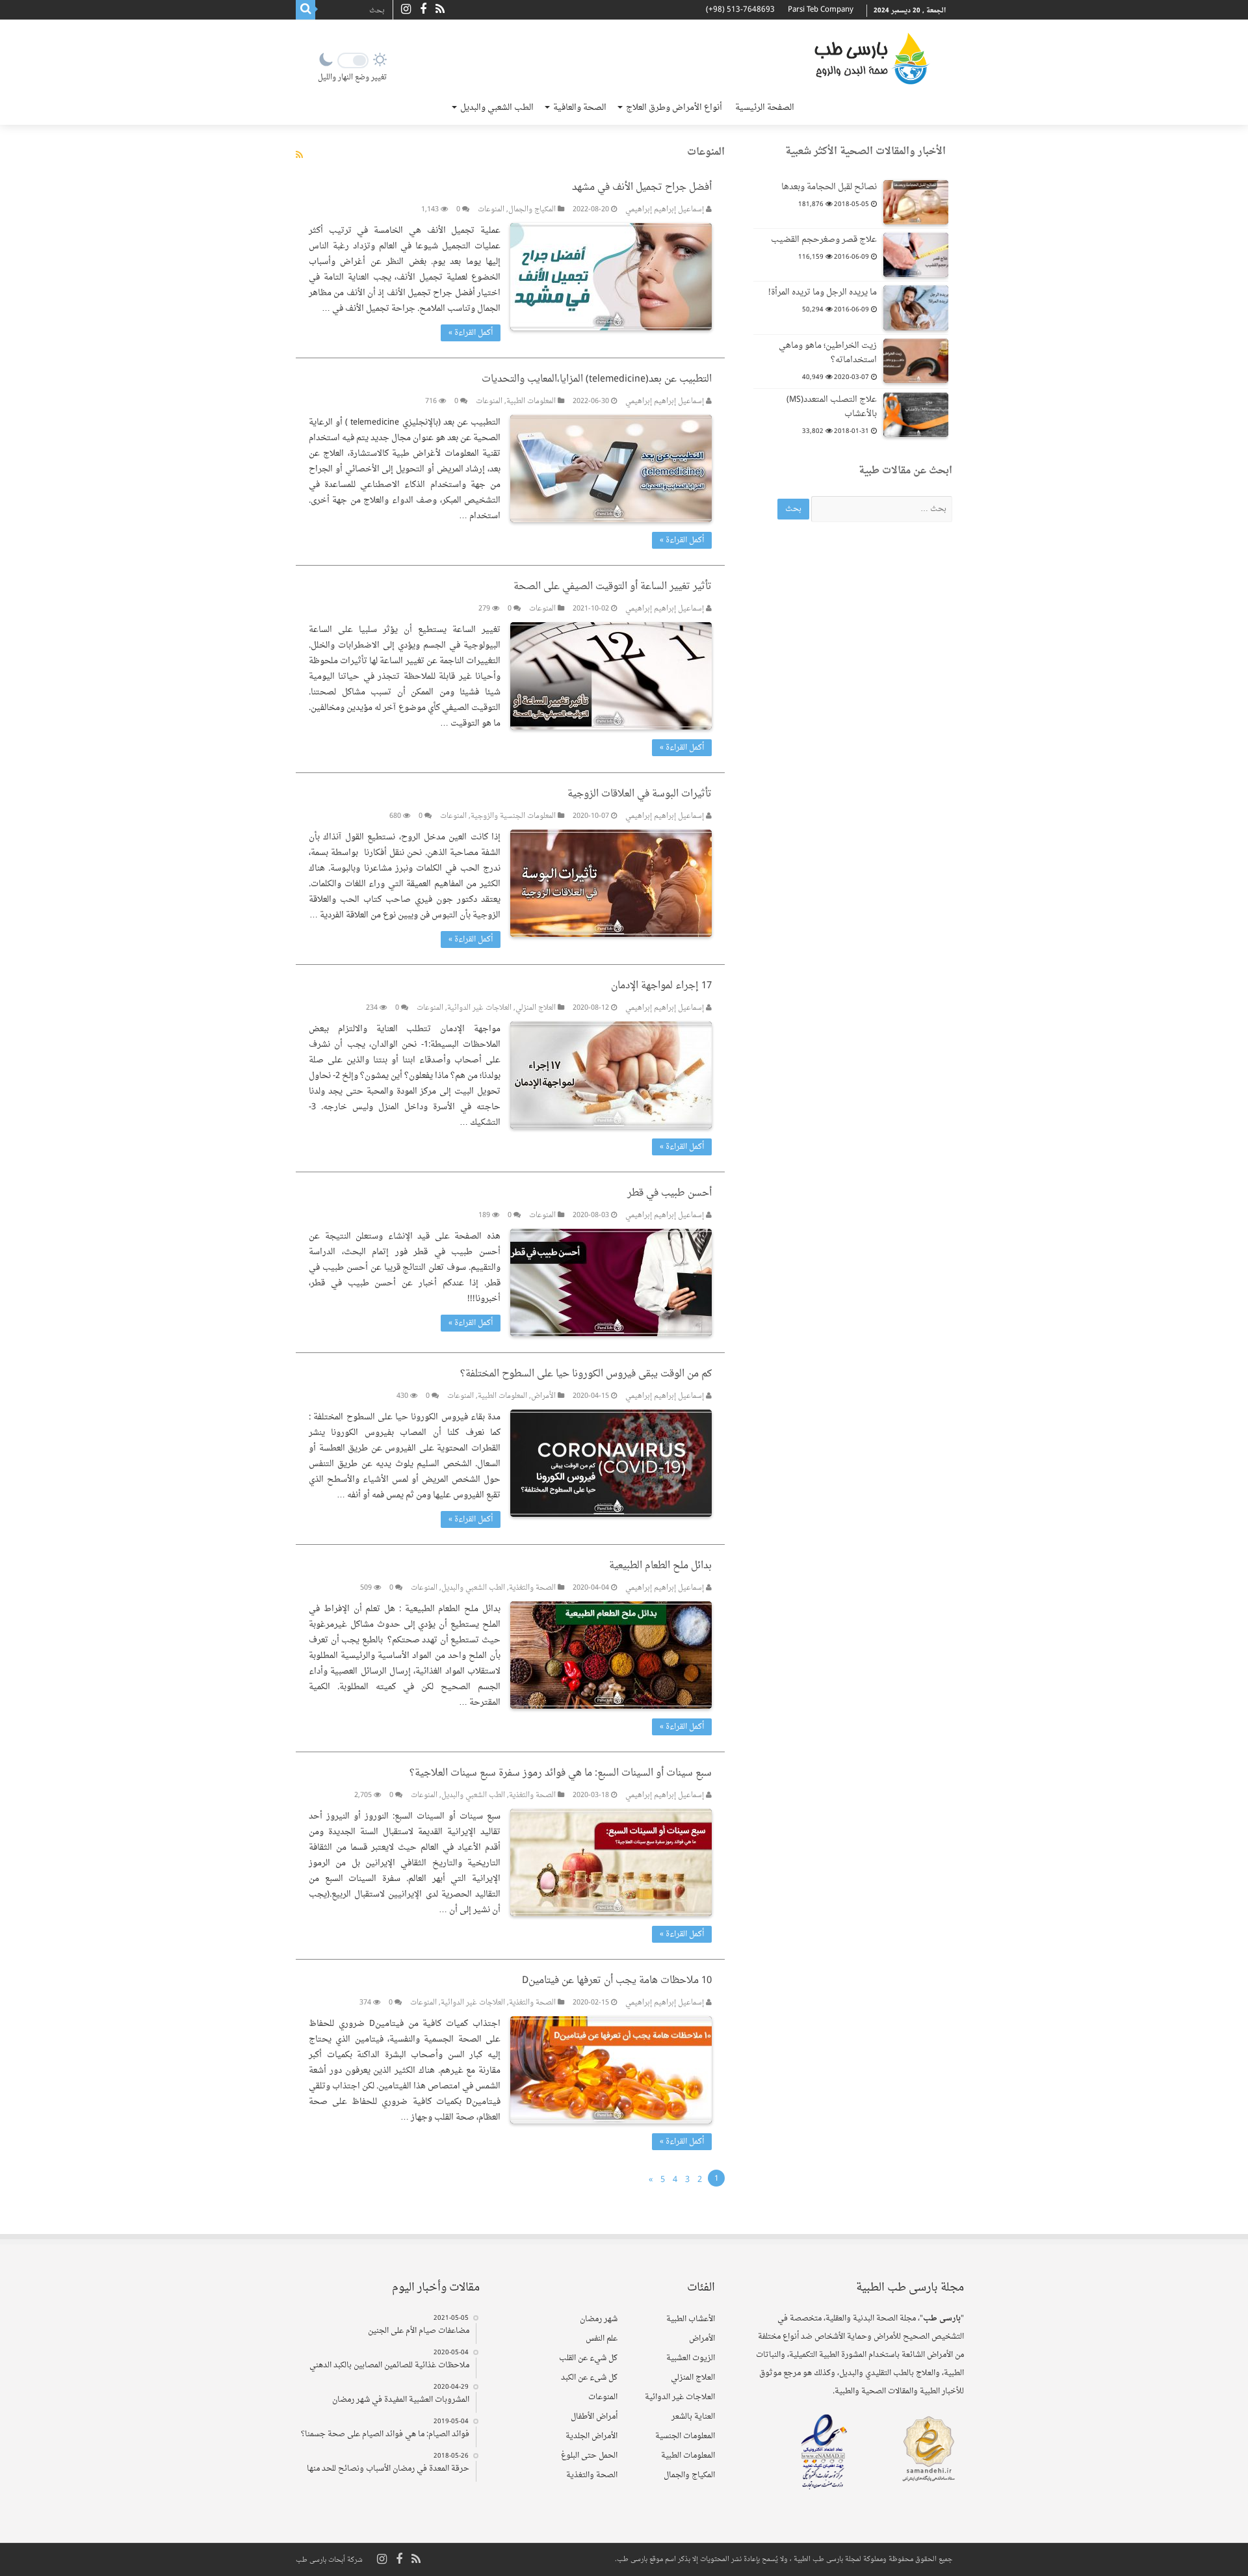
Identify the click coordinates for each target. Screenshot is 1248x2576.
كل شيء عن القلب (588, 2358)
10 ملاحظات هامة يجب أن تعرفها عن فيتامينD (617, 1981)
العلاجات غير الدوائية (479, 1008)
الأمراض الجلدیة (591, 2436)
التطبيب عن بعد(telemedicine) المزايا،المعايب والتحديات (597, 379)
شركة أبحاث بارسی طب (329, 2560)
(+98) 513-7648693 (740, 10)
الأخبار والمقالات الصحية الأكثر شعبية (865, 152)
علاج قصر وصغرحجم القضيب (824, 240)
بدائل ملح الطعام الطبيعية (660, 1566)
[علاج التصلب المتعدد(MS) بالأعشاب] (916, 415)
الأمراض (543, 1396)
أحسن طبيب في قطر (669, 1193)
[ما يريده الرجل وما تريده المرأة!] (916, 308)
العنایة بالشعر (693, 2417)
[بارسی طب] (872, 59)
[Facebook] (423, 10)
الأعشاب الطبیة (691, 2319)
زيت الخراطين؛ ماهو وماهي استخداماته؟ (828, 353)
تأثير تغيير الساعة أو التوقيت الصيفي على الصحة (613, 587)
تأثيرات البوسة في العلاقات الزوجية (640, 794)
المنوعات (491, 210)
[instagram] (406, 10)
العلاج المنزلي (536, 1008)
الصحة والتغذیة (532, 1588)
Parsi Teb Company (821, 10)
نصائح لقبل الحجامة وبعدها (829, 187)
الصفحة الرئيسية (765, 108)
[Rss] (440, 10)
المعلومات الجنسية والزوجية (513, 816)
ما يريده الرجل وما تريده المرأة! (823, 292)
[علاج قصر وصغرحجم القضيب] (916, 255)
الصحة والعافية (580, 108)
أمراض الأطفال (594, 2417)
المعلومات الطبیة (531, 401)
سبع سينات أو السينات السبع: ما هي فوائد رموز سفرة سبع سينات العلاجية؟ (561, 1773)
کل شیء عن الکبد (589, 2378)
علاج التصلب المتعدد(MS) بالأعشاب (832, 407)
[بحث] (305, 10)
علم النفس (602, 2339)
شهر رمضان (599, 2319)
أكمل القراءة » (471, 333)
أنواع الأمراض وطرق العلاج (674, 108)
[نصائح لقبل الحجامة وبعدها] (916, 202)
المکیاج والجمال (532, 210)
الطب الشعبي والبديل (497, 108)
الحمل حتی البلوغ (589, 2456)
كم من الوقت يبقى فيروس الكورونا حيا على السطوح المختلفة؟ (586, 1374)
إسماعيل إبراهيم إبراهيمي (665, 210)
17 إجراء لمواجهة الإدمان (661, 986)
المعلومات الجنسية (685, 2436)
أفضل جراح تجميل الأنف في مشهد (642, 188)
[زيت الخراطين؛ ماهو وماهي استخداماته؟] (916, 361)
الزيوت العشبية (691, 2358)
